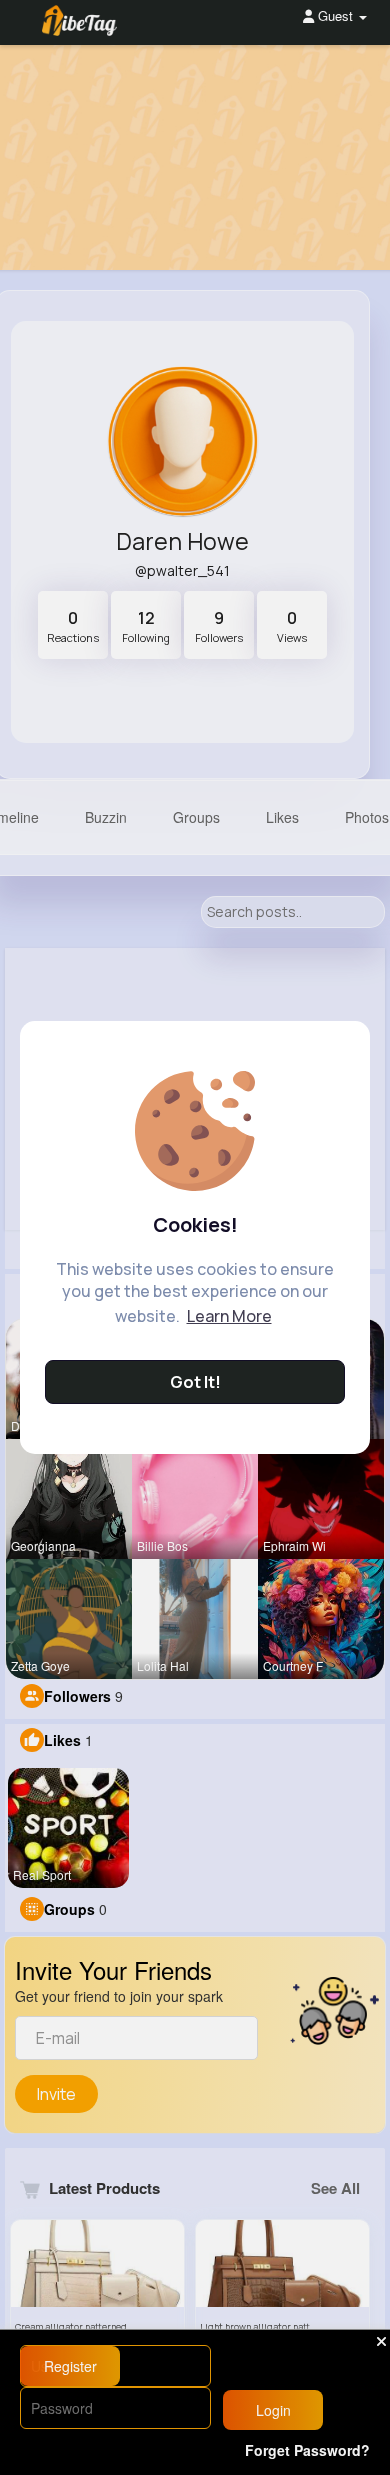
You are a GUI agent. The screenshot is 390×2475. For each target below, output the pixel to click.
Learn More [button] (229, 1316)
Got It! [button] (195, 1382)
